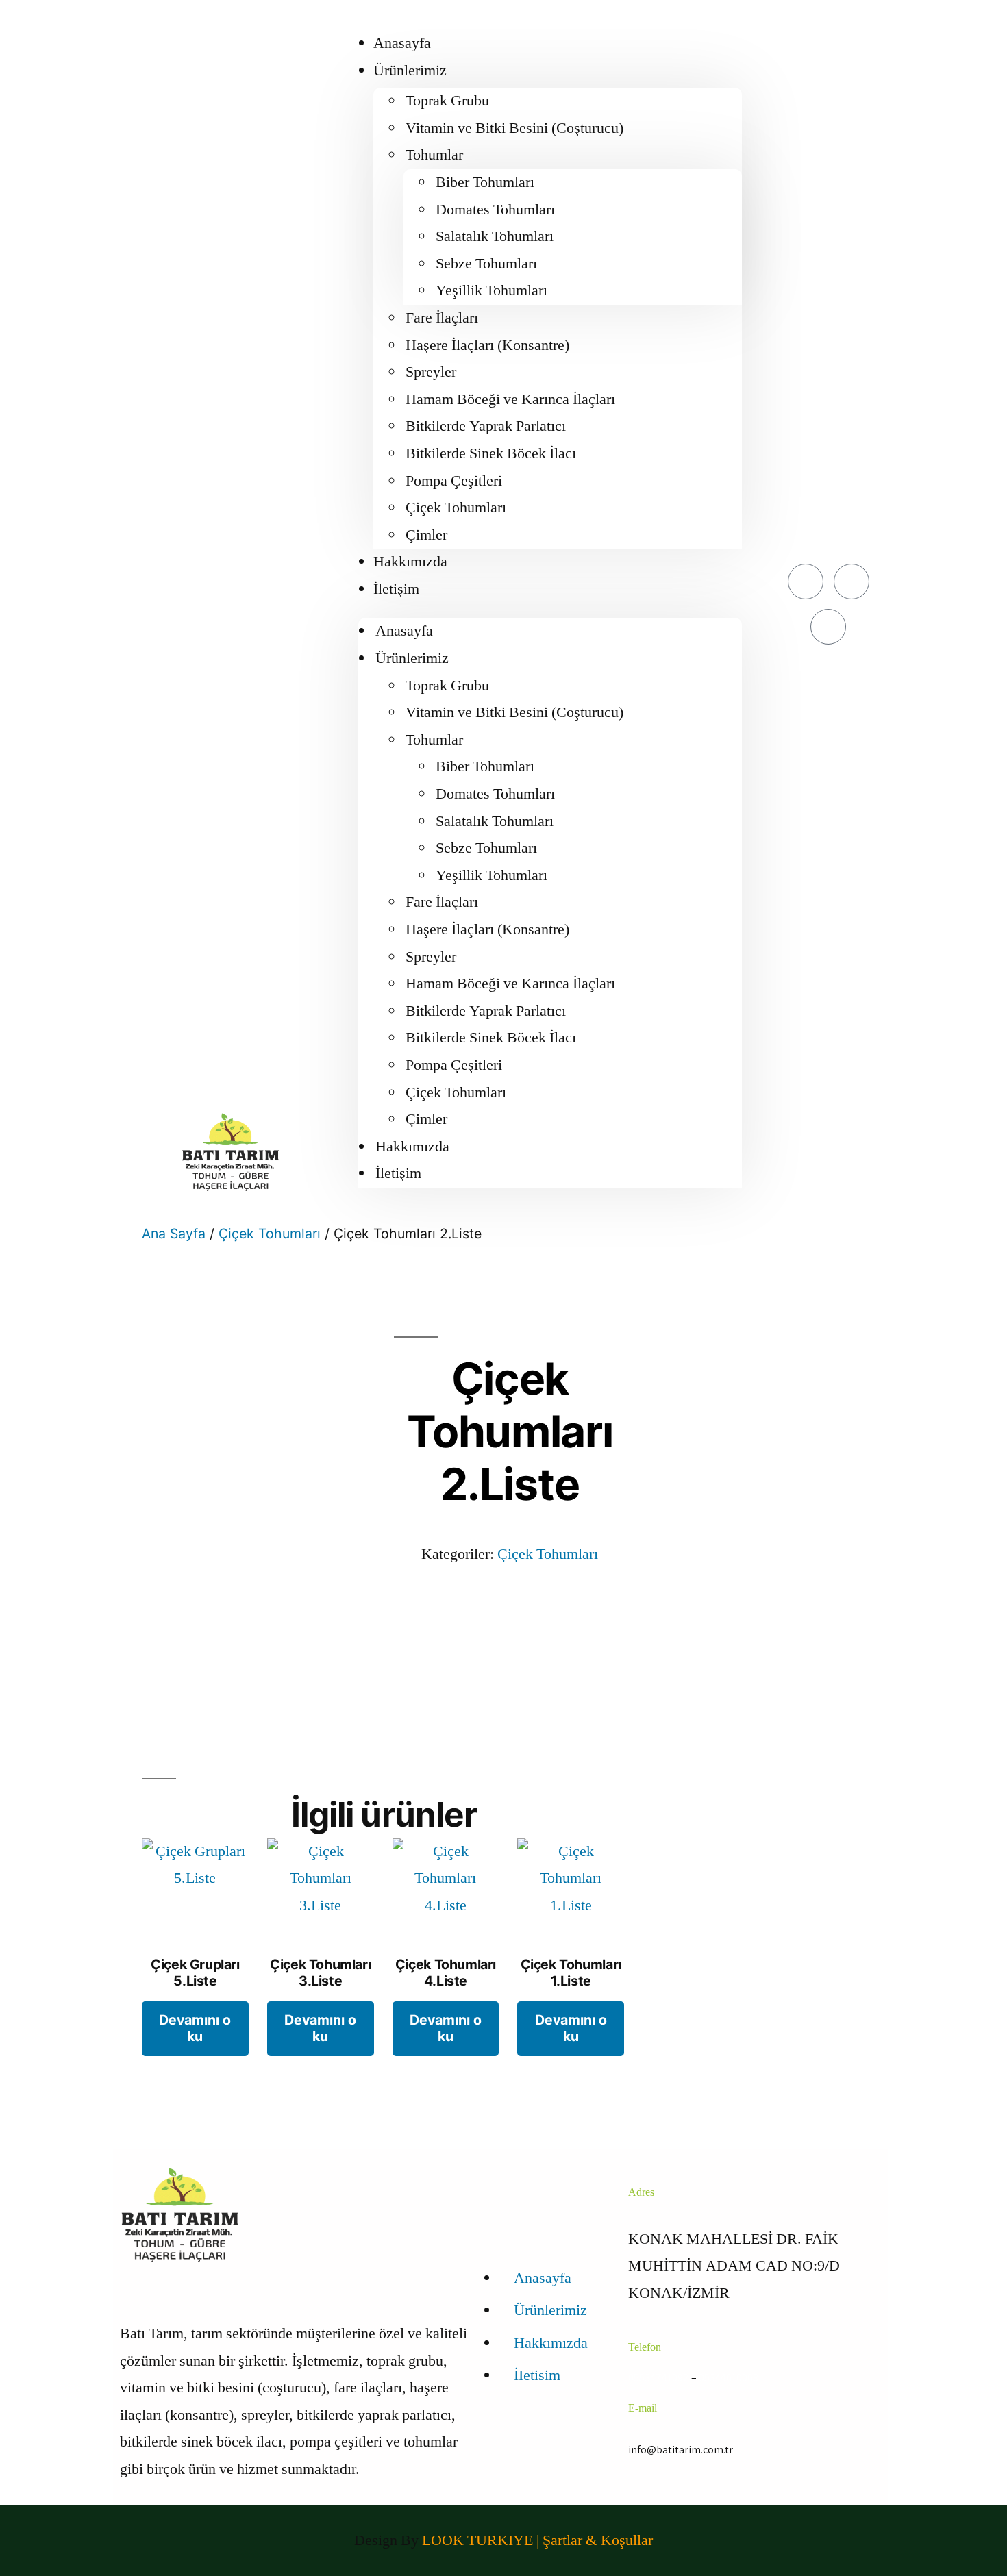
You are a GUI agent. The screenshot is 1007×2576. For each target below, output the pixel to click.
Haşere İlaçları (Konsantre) (487, 345)
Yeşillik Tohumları (492, 290)
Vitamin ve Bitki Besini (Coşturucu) (514, 128)
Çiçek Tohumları (456, 508)
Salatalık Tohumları (495, 236)
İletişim (396, 589)
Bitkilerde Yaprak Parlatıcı (486, 426)
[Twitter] (851, 582)
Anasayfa (402, 43)
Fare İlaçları (442, 318)
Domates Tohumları (495, 210)
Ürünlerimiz (410, 71)
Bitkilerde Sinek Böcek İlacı (491, 453)
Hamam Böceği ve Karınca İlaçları (510, 399)
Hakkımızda (410, 562)
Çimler (426, 535)
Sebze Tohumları (486, 264)
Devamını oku (195, 2028)
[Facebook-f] (806, 582)
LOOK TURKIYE (479, 2540)
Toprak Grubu (447, 101)
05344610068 (729, 2378)
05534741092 (659, 2378)
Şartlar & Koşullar (598, 2540)
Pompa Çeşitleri (454, 481)
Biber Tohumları (485, 182)
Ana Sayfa (174, 1234)
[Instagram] (828, 627)
